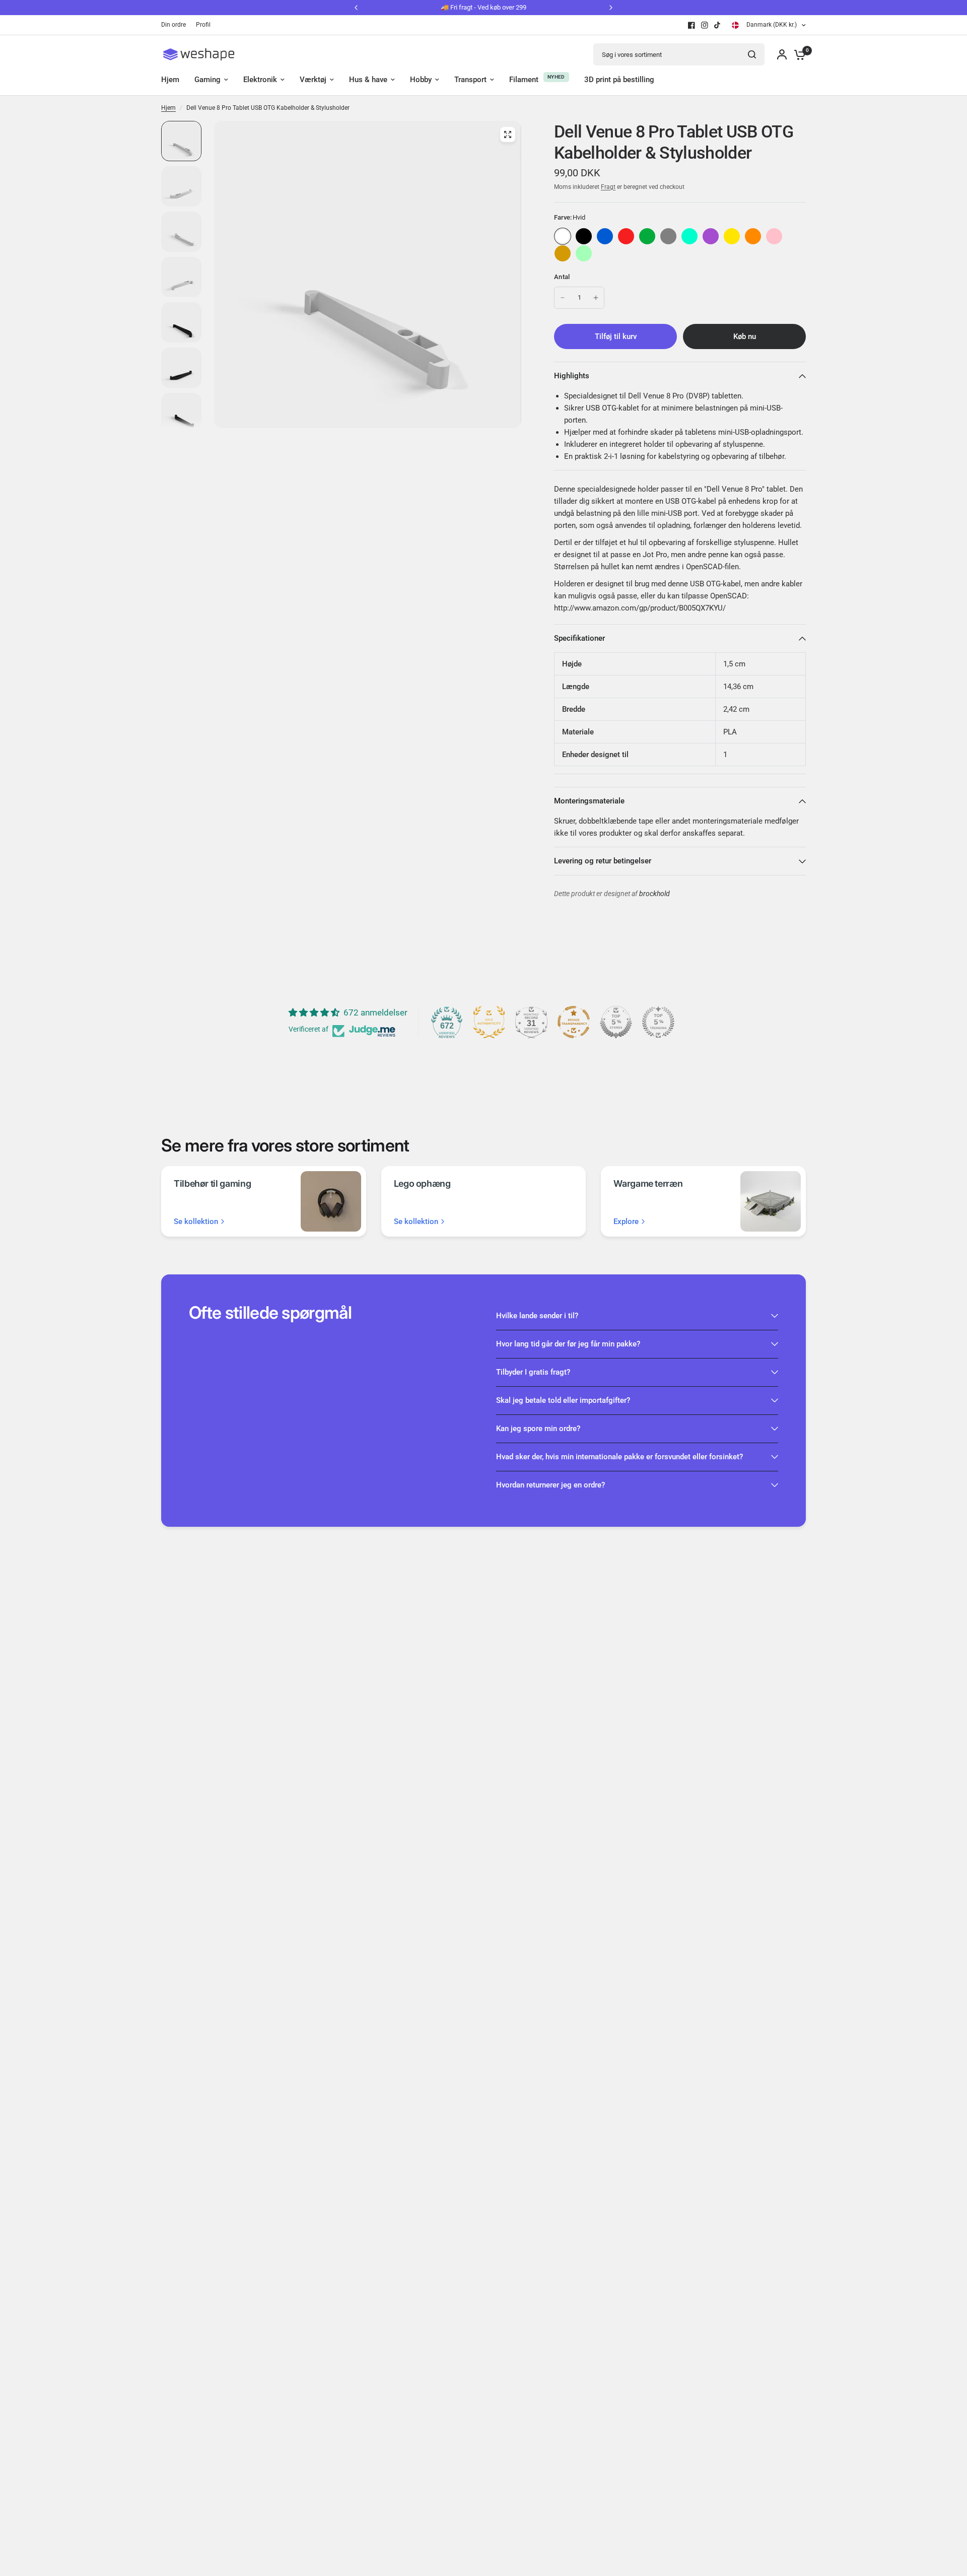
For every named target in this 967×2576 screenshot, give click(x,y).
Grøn (647, 236)
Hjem (168, 108)
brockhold (654, 894)
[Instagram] (705, 25)
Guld (563, 253)
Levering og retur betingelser (603, 861)
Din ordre (174, 25)
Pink (774, 236)
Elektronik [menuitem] (260, 80)
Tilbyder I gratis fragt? (533, 1372)
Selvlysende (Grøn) (584, 253)
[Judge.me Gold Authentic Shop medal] (489, 1022)
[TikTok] (718, 25)
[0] (797, 54)
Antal (562, 277)
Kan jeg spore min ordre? (538, 1429)
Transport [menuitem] (470, 80)
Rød (626, 236)
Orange (753, 236)
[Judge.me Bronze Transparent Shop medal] (574, 1022)
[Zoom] (508, 134)
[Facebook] (692, 25)
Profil (203, 25)
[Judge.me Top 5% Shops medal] (616, 1022)
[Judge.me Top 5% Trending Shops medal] (658, 1022)
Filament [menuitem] (524, 80)
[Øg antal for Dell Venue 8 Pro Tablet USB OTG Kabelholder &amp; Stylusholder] (596, 298)
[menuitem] (176, 25)
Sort (584, 236)
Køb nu (745, 336)
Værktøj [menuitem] (313, 80)
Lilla (711, 236)
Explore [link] (626, 1222)
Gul (732, 236)
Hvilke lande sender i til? (537, 1316)
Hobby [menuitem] (421, 80)
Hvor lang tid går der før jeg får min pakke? (568, 1344)
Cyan (689, 236)
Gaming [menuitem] (208, 80)
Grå (668, 236)
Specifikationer (579, 638)
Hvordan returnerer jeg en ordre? (550, 1485)
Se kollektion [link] (196, 1222)
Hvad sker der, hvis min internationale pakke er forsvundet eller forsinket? (619, 1457)
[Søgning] (752, 54)
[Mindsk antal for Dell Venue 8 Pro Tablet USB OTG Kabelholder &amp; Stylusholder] (563, 298)
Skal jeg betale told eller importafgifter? (563, 1400)
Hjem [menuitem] (170, 80)
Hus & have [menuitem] (368, 80)
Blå (605, 236)
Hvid (563, 236)
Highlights (572, 376)
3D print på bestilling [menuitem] (619, 80)
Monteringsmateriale (589, 801)
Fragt (608, 187)
